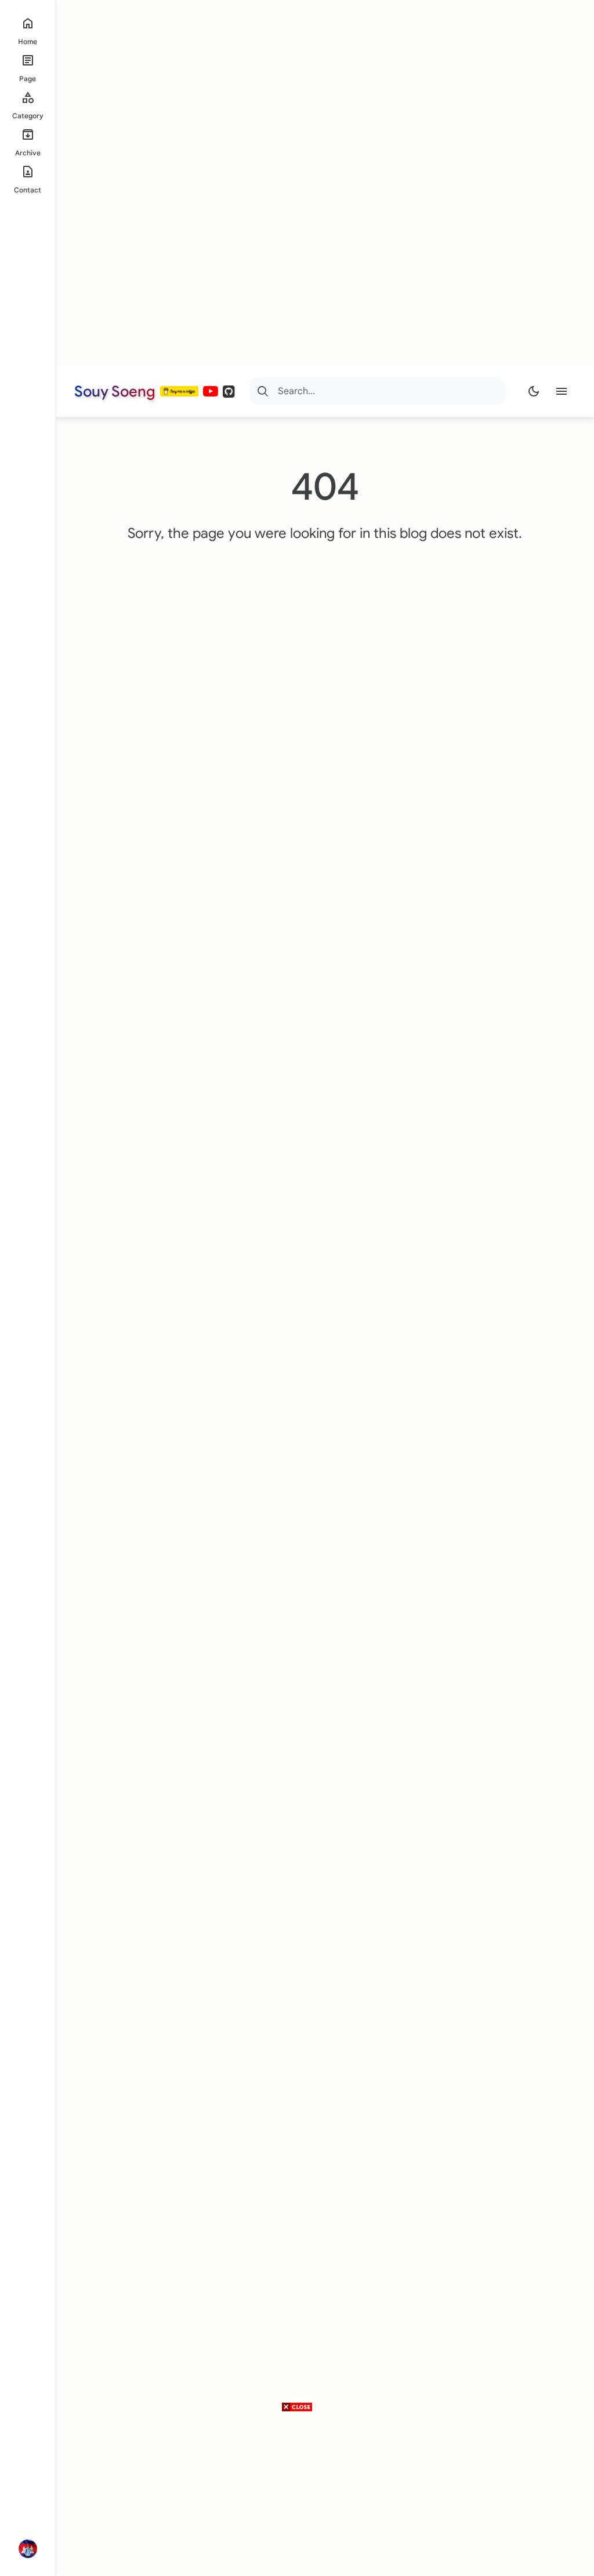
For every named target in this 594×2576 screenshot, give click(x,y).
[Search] (263, 391)
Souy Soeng (115, 391)
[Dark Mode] (534, 391)
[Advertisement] (292, 183)
